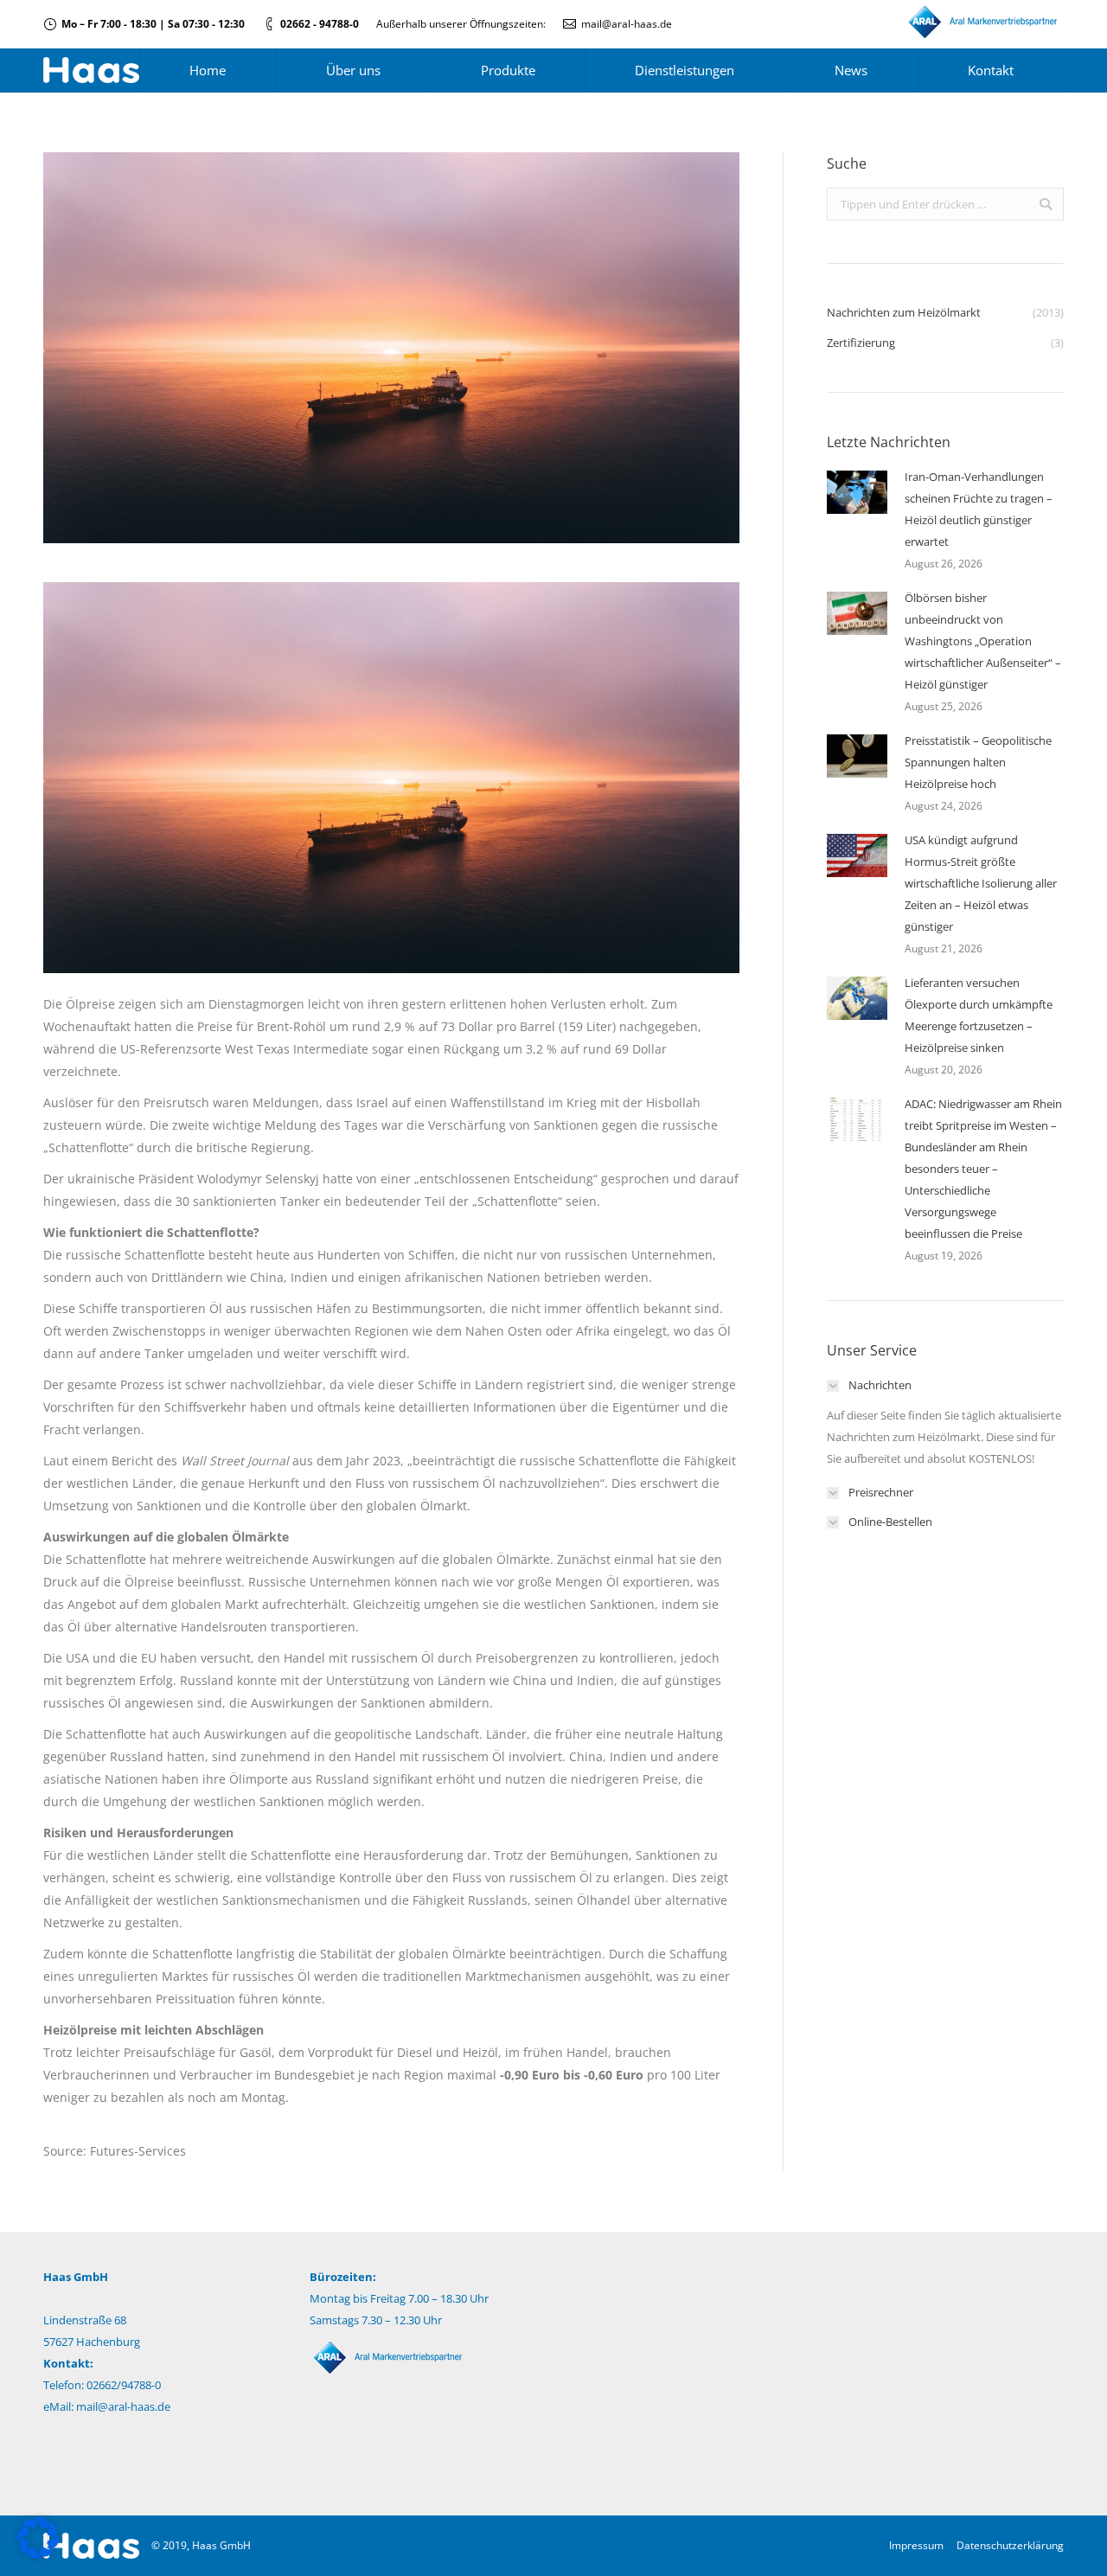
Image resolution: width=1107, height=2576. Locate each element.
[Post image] (857, 492)
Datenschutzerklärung (1010, 2545)
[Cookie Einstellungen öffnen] (38, 2554)
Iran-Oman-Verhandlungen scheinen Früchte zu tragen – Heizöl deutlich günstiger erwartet (979, 509)
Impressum (916, 2545)
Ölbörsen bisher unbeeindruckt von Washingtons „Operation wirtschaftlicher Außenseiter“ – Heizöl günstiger (983, 641)
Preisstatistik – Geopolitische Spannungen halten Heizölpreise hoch (978, 762)
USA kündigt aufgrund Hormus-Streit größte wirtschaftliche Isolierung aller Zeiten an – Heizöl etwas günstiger (981, 883)
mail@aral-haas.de (627, 24)
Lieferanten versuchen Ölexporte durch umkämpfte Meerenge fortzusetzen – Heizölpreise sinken (979, 1015)
